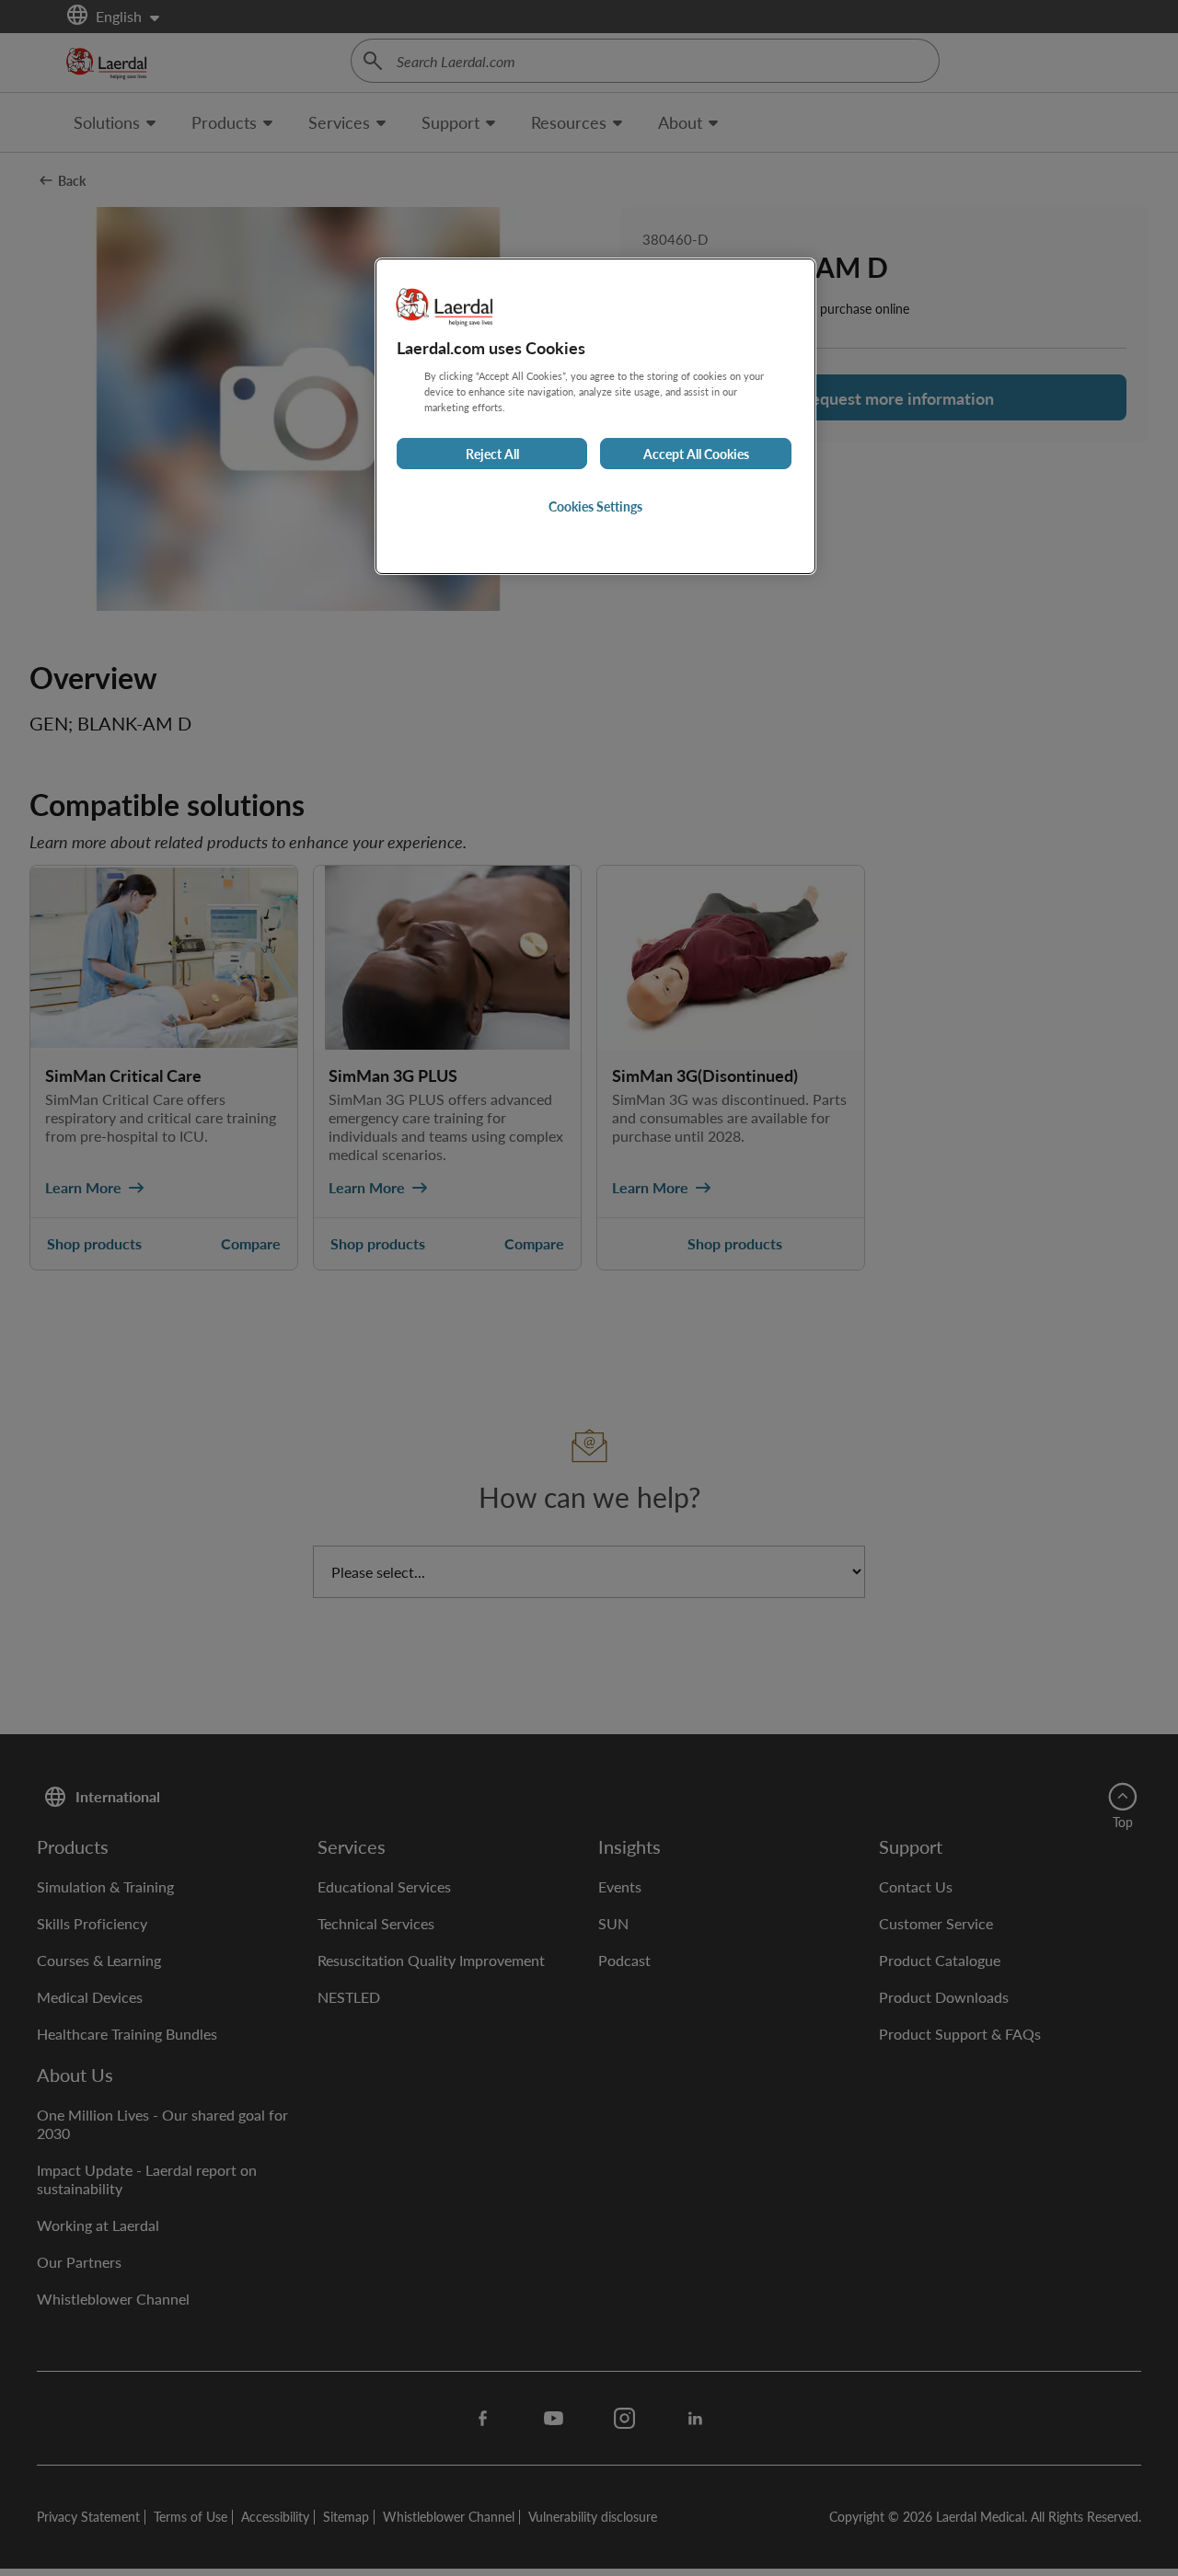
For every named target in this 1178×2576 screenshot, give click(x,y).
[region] (595, 416)
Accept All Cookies (696, 454)
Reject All (492, 454)
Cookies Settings (595, 506)
